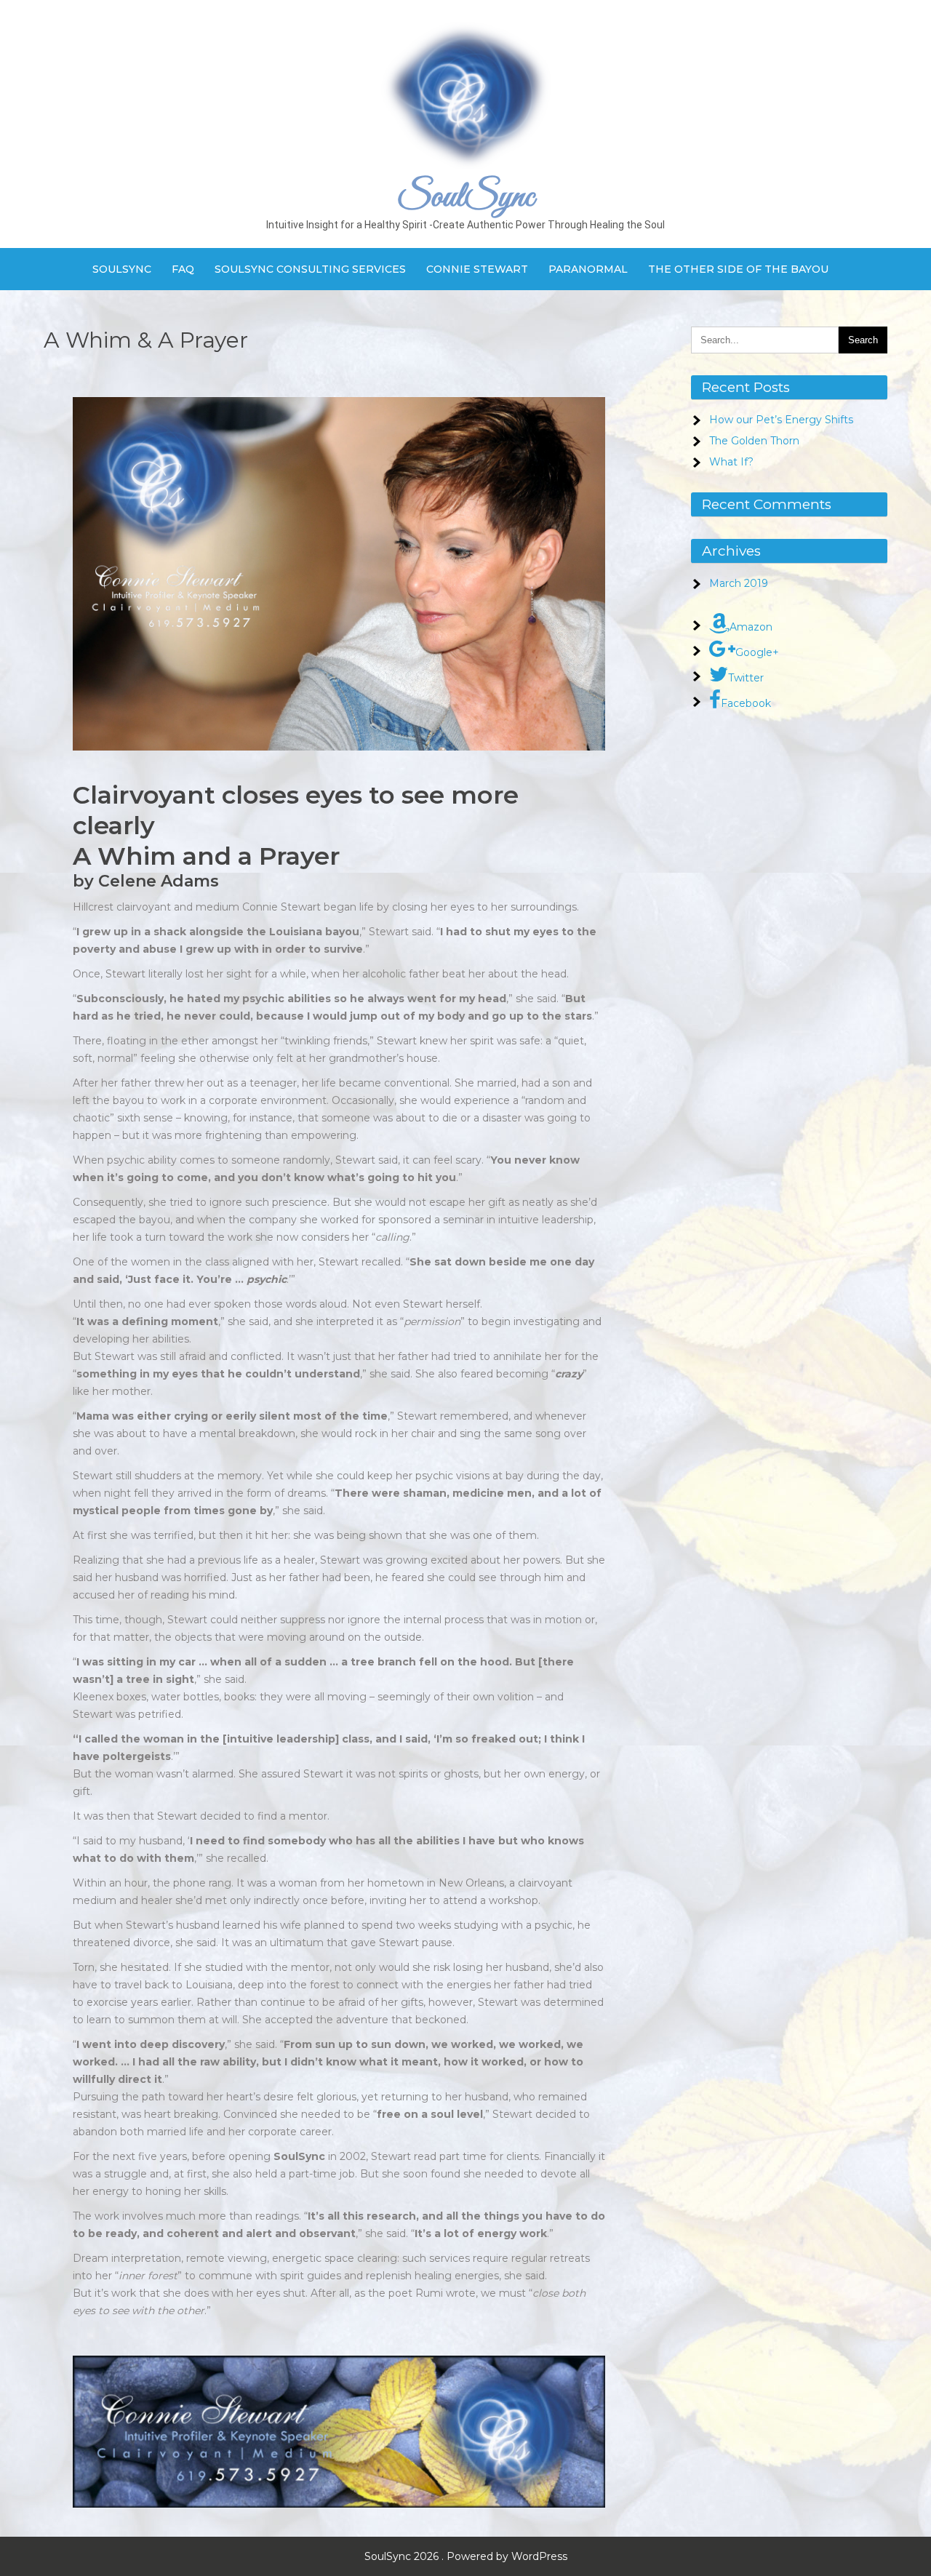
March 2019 (739, 583)
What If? (731, 462)
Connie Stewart (477, 269)
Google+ (757, 652)
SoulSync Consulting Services (310, 269)
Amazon (751, 627)
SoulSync (465, 197)
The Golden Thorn (754, 441)
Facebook (746, 703)
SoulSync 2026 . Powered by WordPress (466, 2556)
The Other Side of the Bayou (738, 269)
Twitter (746, 678)
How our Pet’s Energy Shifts (781, 420)
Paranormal (588, 269)
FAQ (183, 269)
